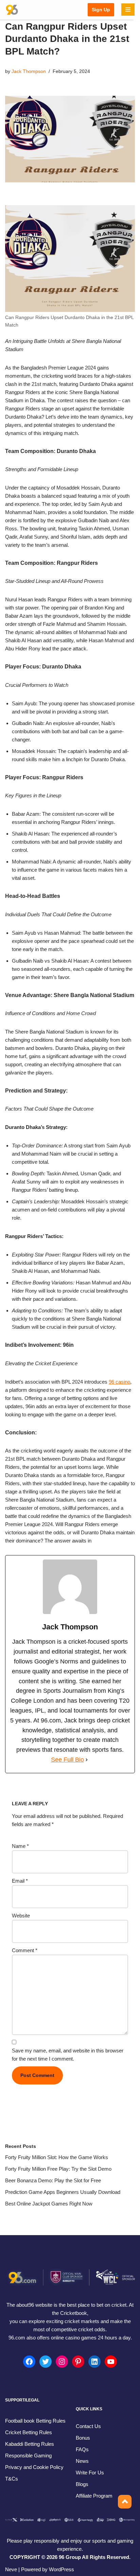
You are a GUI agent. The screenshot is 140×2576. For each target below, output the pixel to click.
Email (20, 1881)
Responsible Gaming (28, 2456)
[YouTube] (111, 2362)
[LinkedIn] (94, 2362)
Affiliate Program (94, 2496)
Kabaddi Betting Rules (30, 2444)
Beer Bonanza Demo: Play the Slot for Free (53, 2180)
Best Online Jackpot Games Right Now (49, 2204)
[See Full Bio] (87, 1760)
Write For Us (90, 2473)
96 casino (119, 1382)
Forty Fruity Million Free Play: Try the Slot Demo (58, 2169)
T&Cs (12, 2479)
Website (21, 1916)
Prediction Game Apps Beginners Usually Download (63, 2192)
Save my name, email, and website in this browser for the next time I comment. (68, 2055)
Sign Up (101, 10)
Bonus (83, 2438)
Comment (25, 1950)
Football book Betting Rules (35, 2421)
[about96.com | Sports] (12, 10)
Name (20, 1846)
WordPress (62, 2569)
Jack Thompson (29, 71)
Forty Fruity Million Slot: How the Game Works (57, 2157)
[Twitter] (46, 2362)
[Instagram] (62, 2362)
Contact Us (88, 2426)
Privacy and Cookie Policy (34, 2467)
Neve (11, 2569)
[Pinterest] (78, 2362)
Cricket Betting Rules (29, 2432)
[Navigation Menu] (128, 10)
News (82, 2461)
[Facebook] (29, 2362)
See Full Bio (67, 1760)
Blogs (82, 2484)
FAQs (82, 2449)
